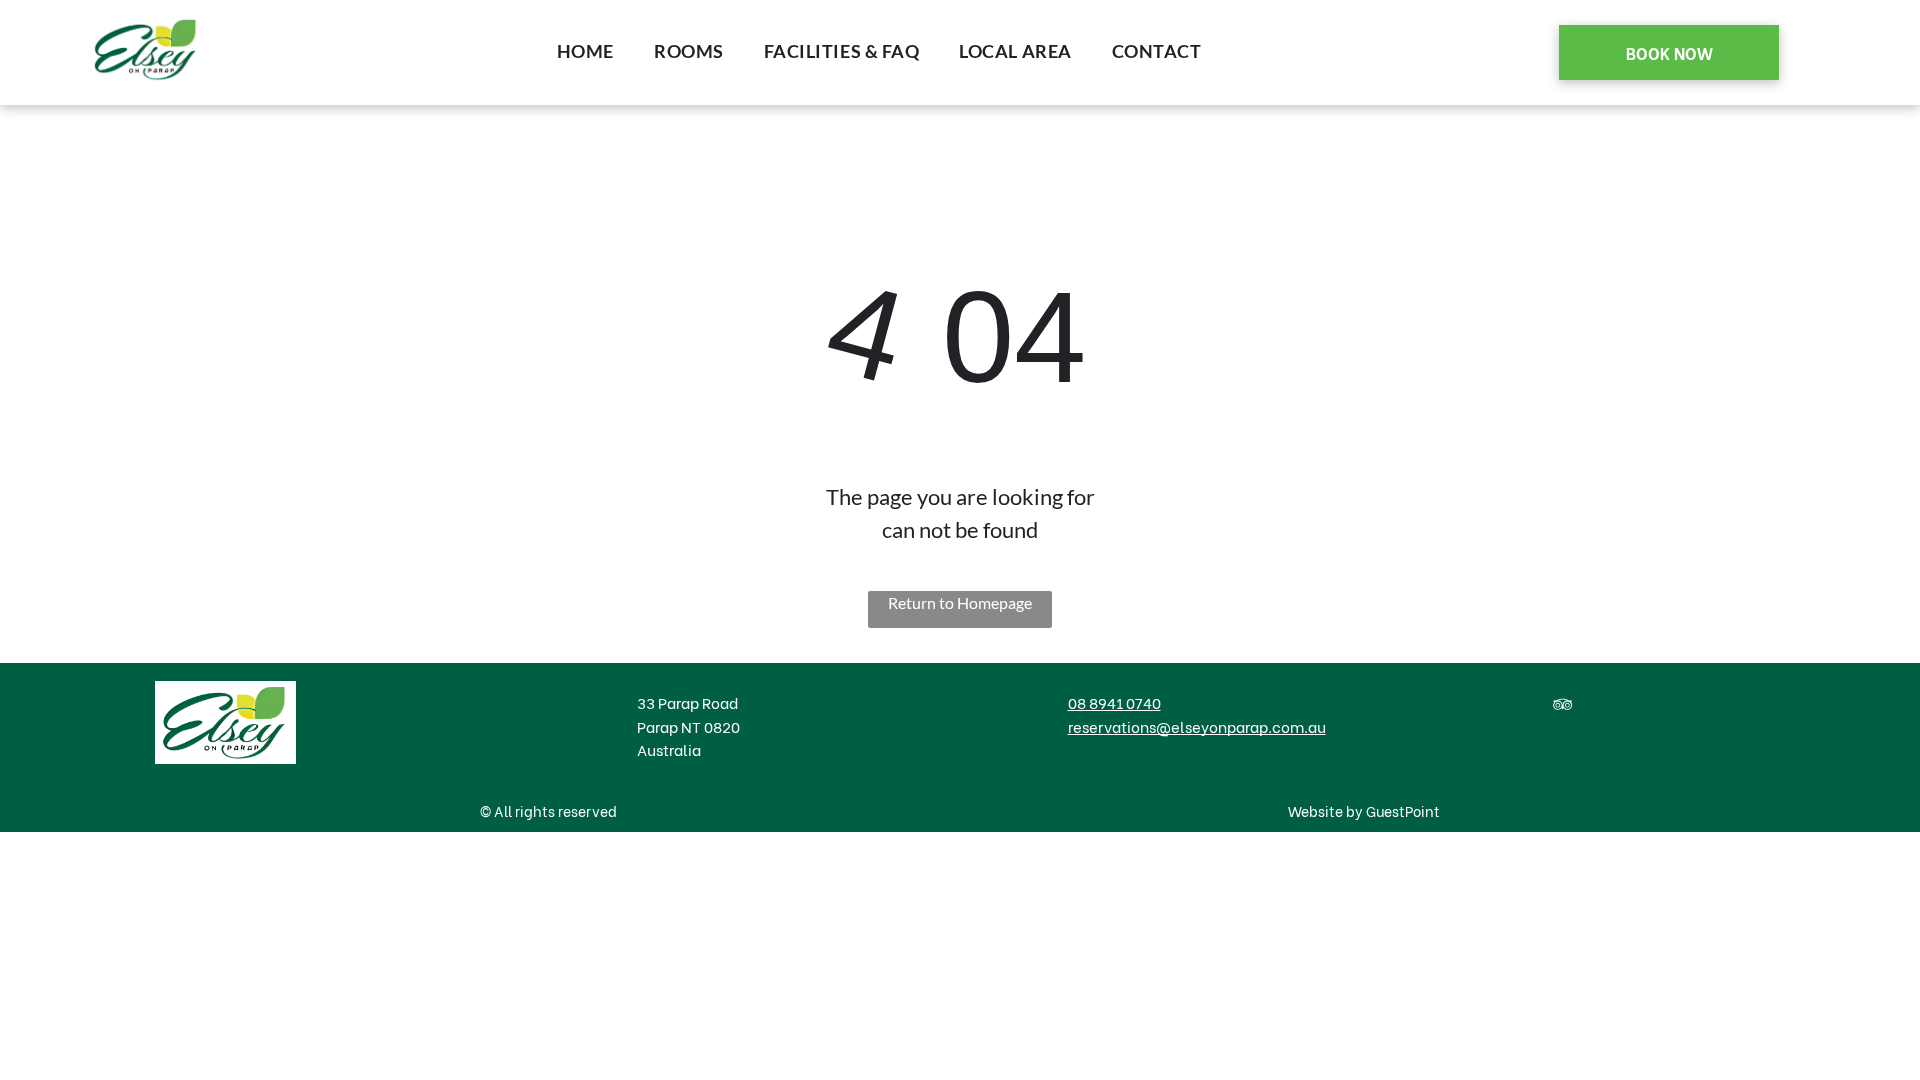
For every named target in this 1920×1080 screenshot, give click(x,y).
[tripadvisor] (1562, 707)
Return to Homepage (960, 602)
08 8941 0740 (1114, 702)
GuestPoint (1403, 810)
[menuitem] (585, 51)
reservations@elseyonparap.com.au (1197, 726)
